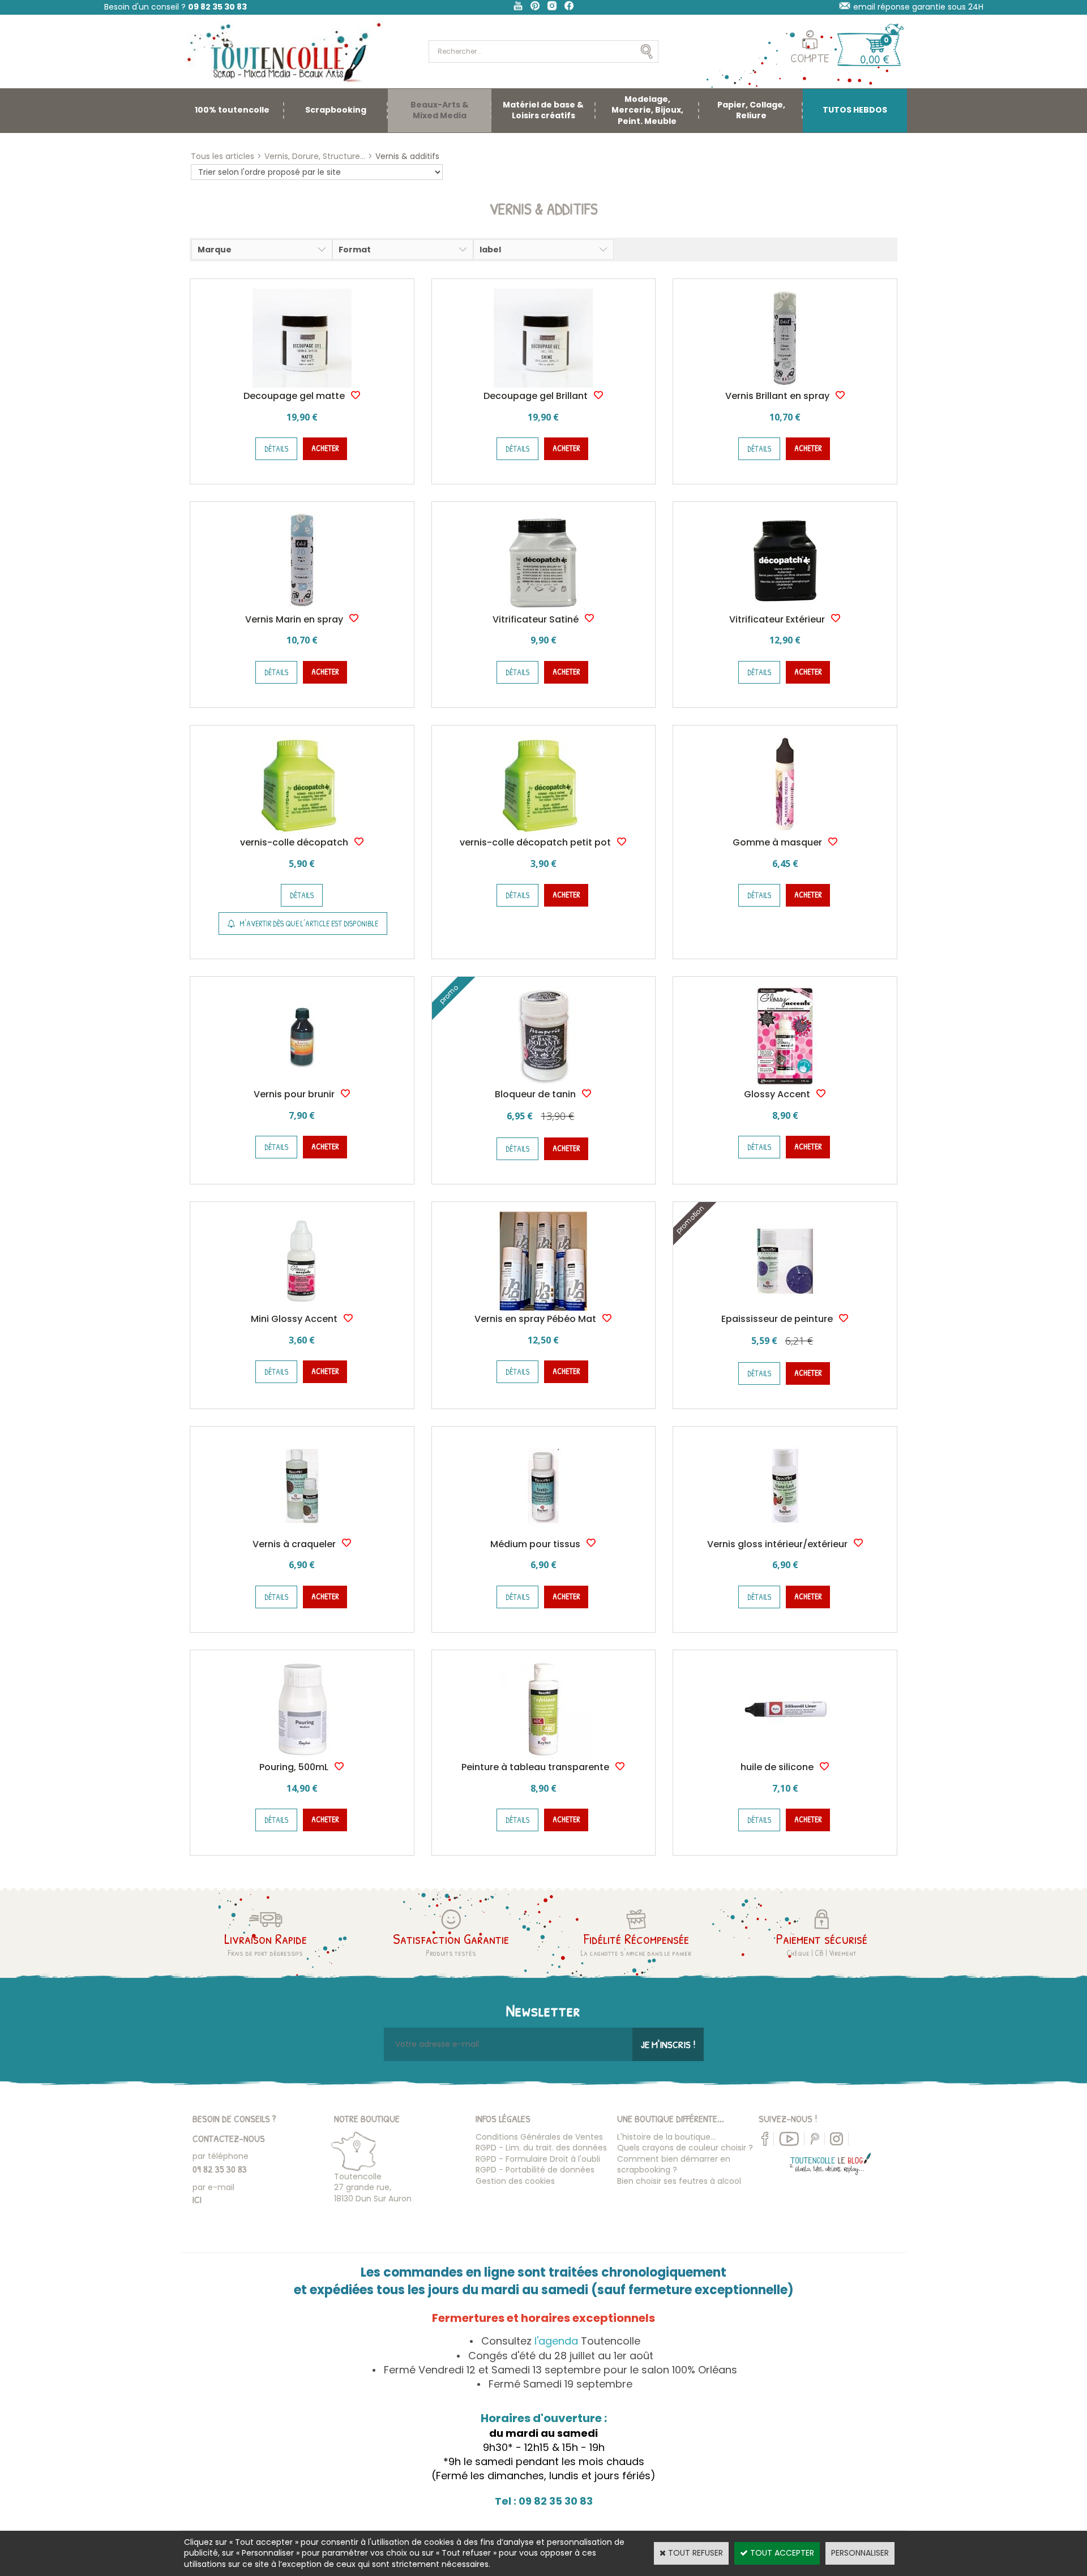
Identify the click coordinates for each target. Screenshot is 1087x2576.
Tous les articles (222, 156)
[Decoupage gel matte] (302, 385)
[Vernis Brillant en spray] (785, 385)
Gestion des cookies (515, 2181)
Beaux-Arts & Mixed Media (440, 110)
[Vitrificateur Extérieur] (785, 608)
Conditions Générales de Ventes (539, 2137)
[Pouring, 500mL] (302, 1756)
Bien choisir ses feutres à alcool (679, 2181)
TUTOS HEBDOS (855, 110)
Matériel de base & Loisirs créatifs (543, 110)
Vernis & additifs (407, 156)
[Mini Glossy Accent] (302, 1308)
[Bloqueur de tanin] (543, 1083)
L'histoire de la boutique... (666, 2137)
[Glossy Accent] (785, 1083)
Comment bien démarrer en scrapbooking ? (674, 2165)
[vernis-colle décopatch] (302, 831)
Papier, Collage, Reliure (751, 110)
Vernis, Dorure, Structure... (315, 156)
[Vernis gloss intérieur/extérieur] (785, 1532)
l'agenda (556, 2341)
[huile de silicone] (785, 1756)
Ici (197, 2199)
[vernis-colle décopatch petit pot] (543, 831)
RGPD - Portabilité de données (535, 2170)
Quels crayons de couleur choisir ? (685, 2148)
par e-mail (213, 2187)
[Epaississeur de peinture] (785, 1308)
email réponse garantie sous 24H (918, 7)
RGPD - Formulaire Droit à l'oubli (538, 2159)
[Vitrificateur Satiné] (543, 608)
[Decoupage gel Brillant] (543, 385)
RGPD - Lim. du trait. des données (541, 2148)
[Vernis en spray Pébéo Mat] (543, 1308)
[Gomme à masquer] (785, 831)
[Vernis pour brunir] (302, 1083)
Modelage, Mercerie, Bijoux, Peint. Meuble (647, 110)
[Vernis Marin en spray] (302, 608)
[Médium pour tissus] (543, 1532)
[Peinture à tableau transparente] (543, 1756)
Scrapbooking (336, 110)
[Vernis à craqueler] (302, 1532)
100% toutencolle (232, 110)
